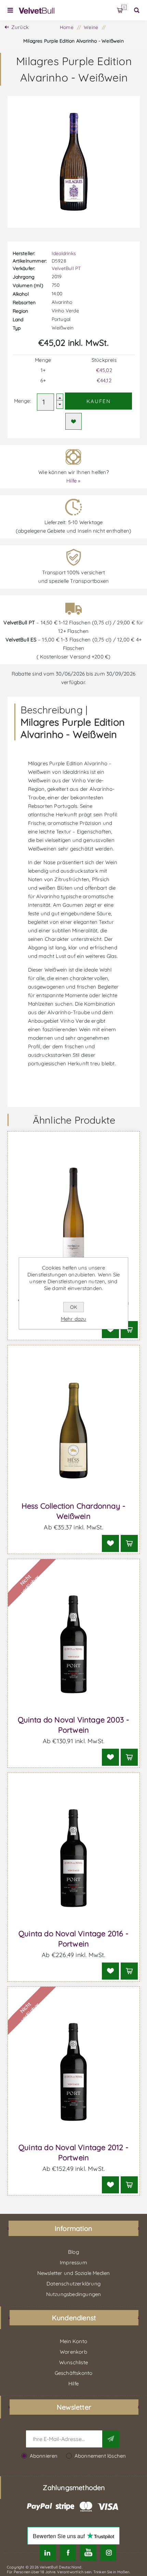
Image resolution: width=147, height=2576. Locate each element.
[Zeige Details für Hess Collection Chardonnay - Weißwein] (74, 1431)
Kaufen (99, 401)
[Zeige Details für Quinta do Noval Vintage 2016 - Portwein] (74, 1858)
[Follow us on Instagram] (108, 2553)
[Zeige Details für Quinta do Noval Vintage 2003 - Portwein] (74, 1645)
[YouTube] (88, 2553)
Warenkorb (124, 7)
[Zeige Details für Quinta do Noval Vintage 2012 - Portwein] (74, 2072)
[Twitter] (48, 2553)
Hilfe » (73, 481)
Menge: (23, 401)
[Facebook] (68, 2553)
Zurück (20, 27)
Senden (111, 2439)
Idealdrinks (64, 253)
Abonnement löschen (100, 2456)
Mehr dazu (74, 1319)
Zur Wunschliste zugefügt (73, 421)
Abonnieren (44, 2456)
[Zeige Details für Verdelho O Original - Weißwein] (74, 1217)
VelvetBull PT (66, 268)
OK (73, 1307)
